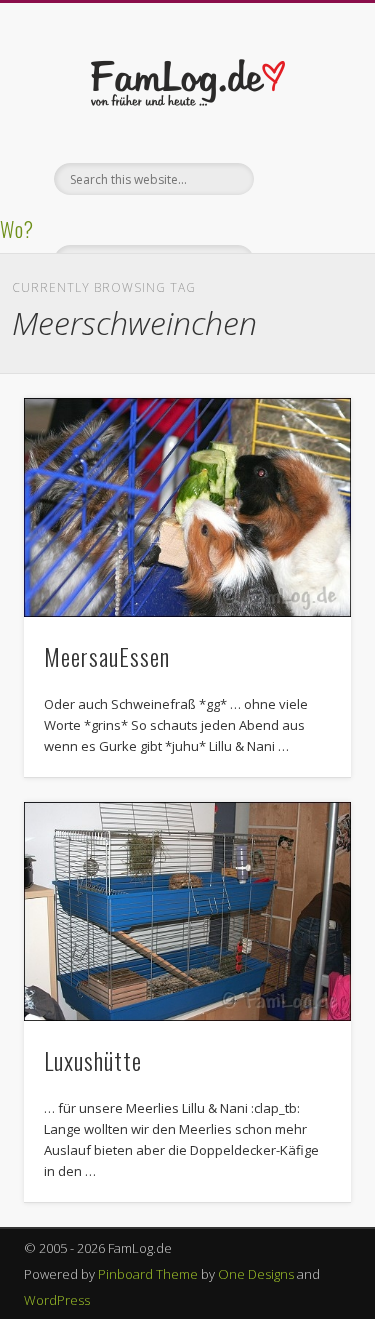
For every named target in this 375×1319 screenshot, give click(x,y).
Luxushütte (93, 1060)
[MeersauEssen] (187, 507)
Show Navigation (303, 179)
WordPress (57, 1300)
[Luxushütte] (187, 911)
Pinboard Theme (148, 1274)
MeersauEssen (107, 656)
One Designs (256, 1274)
